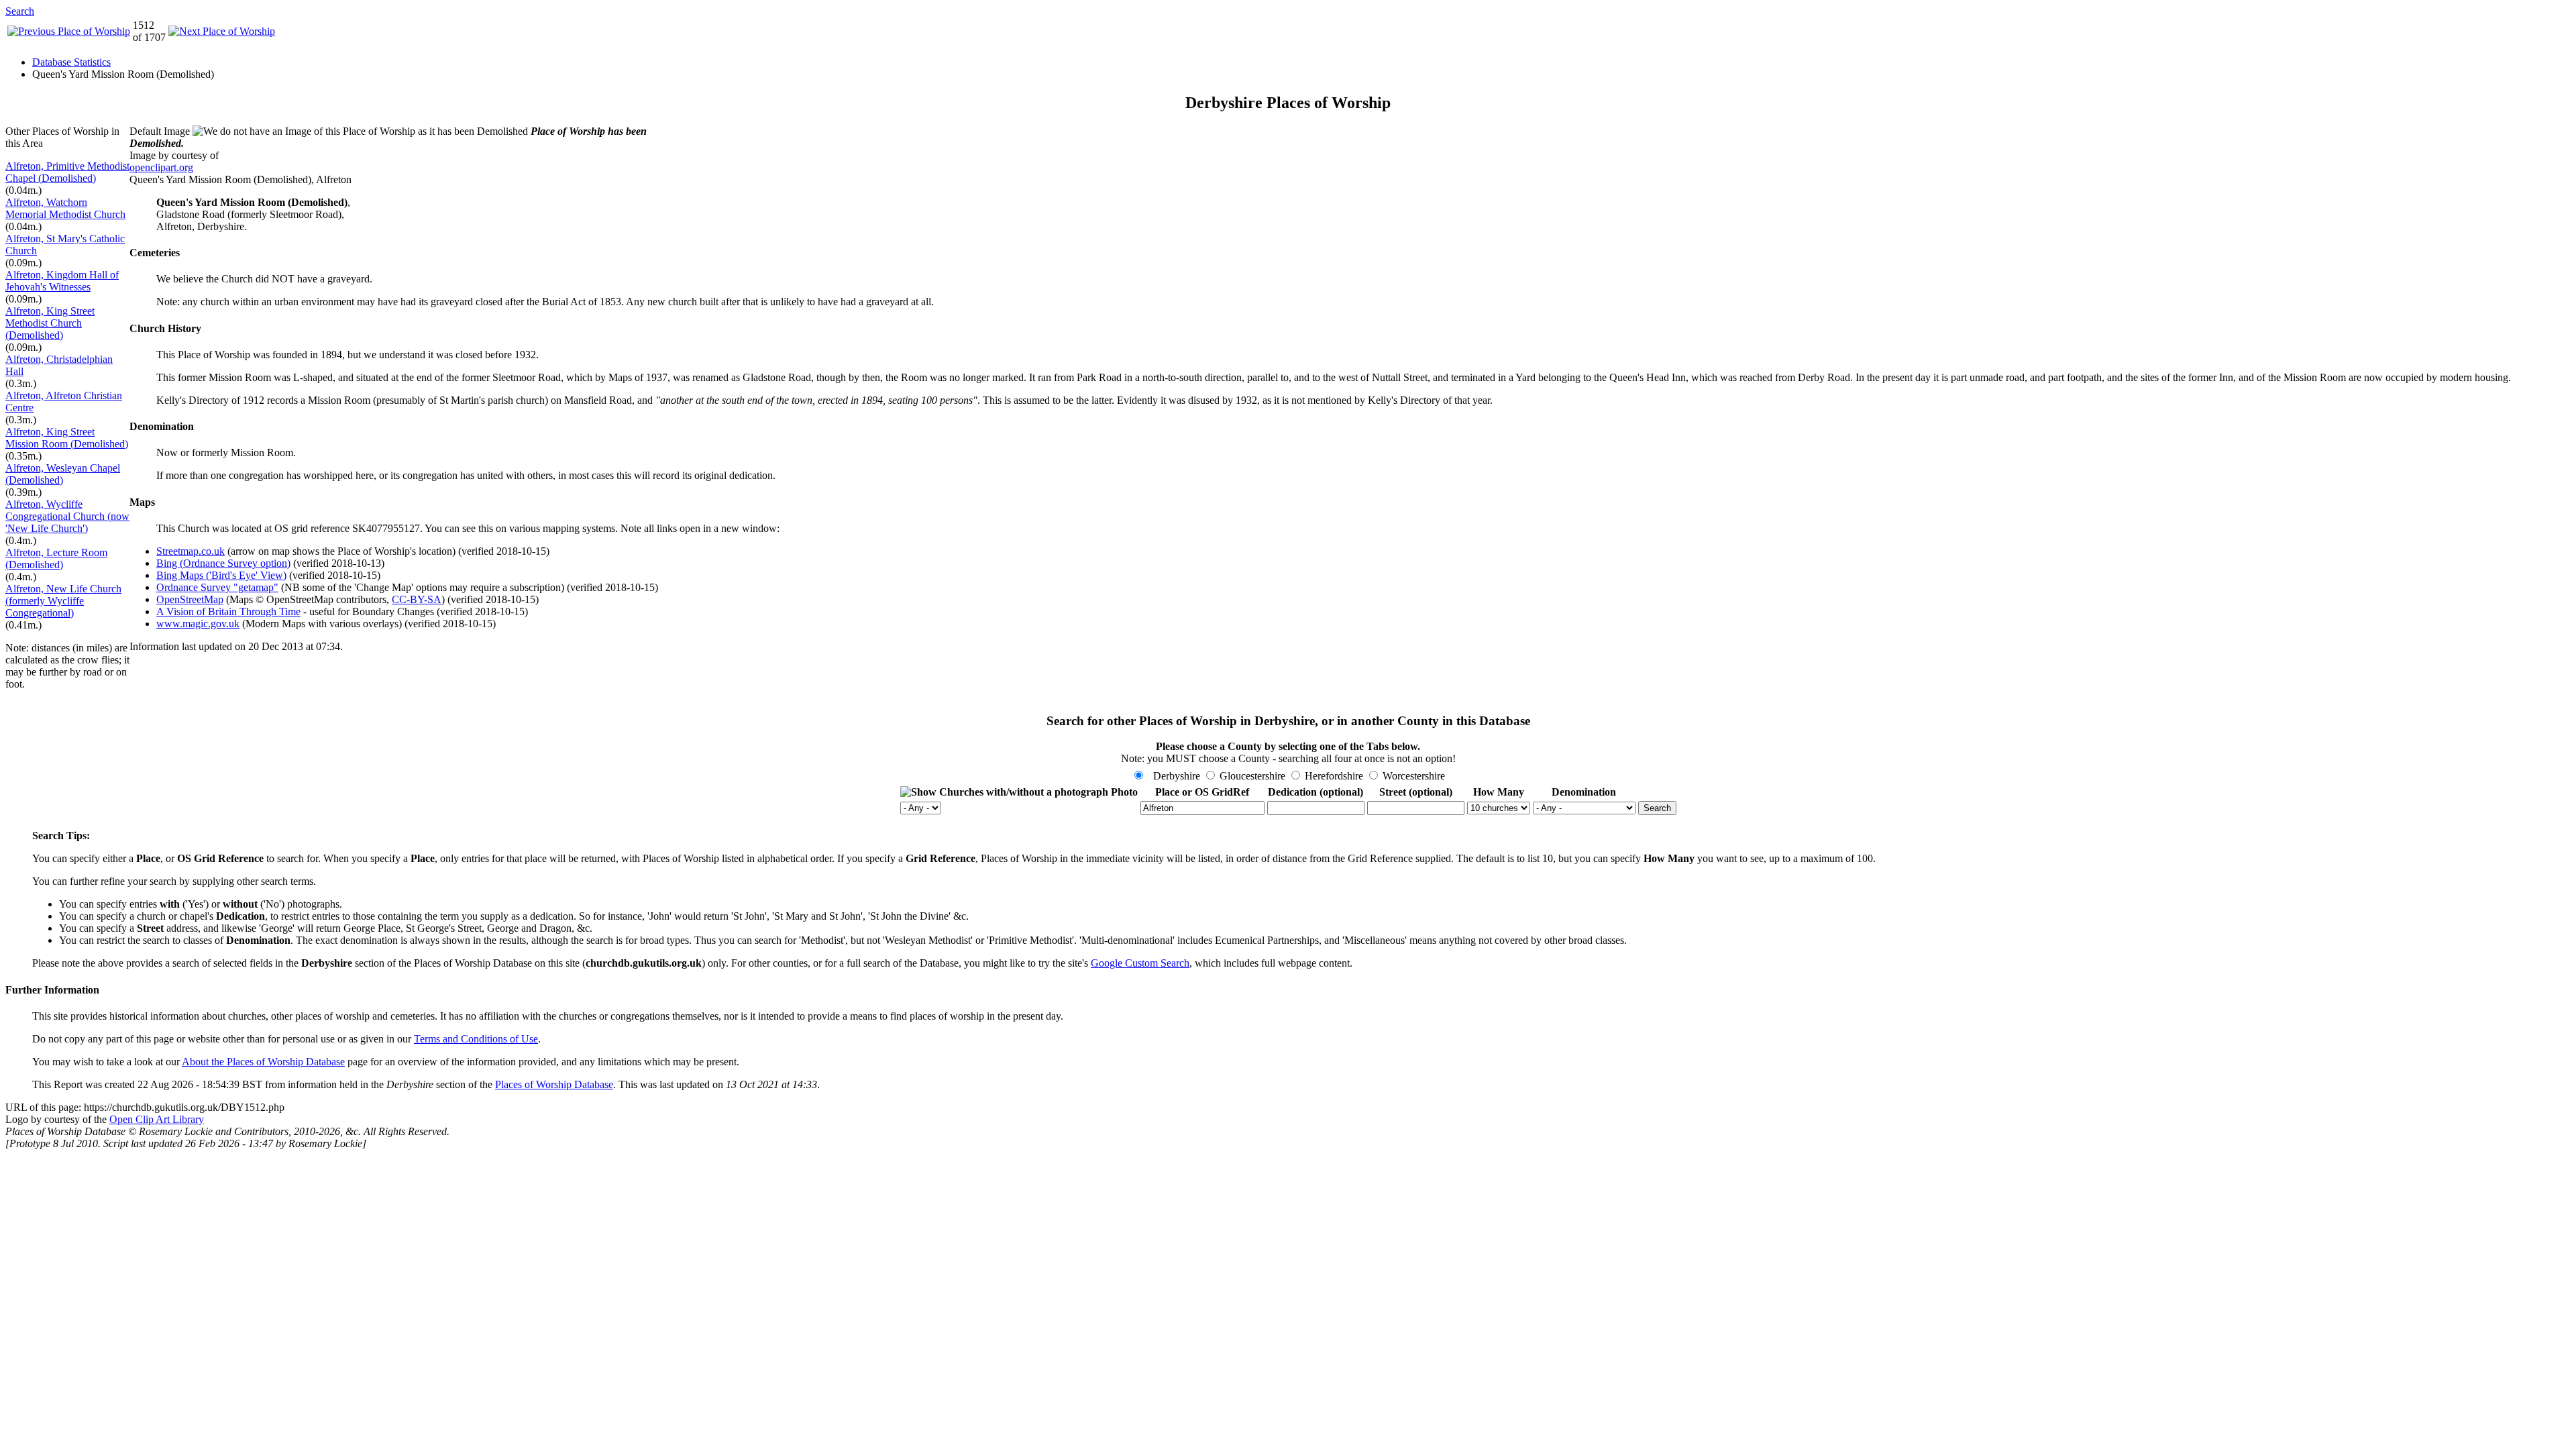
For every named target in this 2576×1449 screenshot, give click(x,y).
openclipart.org (161, 167)
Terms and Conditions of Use (476, 1039)
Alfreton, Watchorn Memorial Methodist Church (65, 208)
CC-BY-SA (417, 599)
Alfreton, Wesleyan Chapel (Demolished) (63, 474)
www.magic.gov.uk (198, 624)
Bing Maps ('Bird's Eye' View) (221, 575)
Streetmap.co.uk (191, 551)
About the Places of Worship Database (263, 1062)
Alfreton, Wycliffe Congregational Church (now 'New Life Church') (67, 516)
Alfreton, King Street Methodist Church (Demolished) (50, 323)
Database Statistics (71, 62)
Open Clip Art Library (157, 1119)
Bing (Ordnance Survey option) (223, 563)
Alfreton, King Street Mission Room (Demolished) (67, 438)
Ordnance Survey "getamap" (217, 587)
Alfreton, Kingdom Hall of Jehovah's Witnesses (62, 281)
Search (20, 11)
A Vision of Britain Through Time (228, 611)
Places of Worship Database (554, 1084)
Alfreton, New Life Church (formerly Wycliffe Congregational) (63, 601)
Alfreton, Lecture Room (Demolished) (56, 558)
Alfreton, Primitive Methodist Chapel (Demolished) (67, 172)
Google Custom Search (1140, 963)
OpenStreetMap (190, 599)
